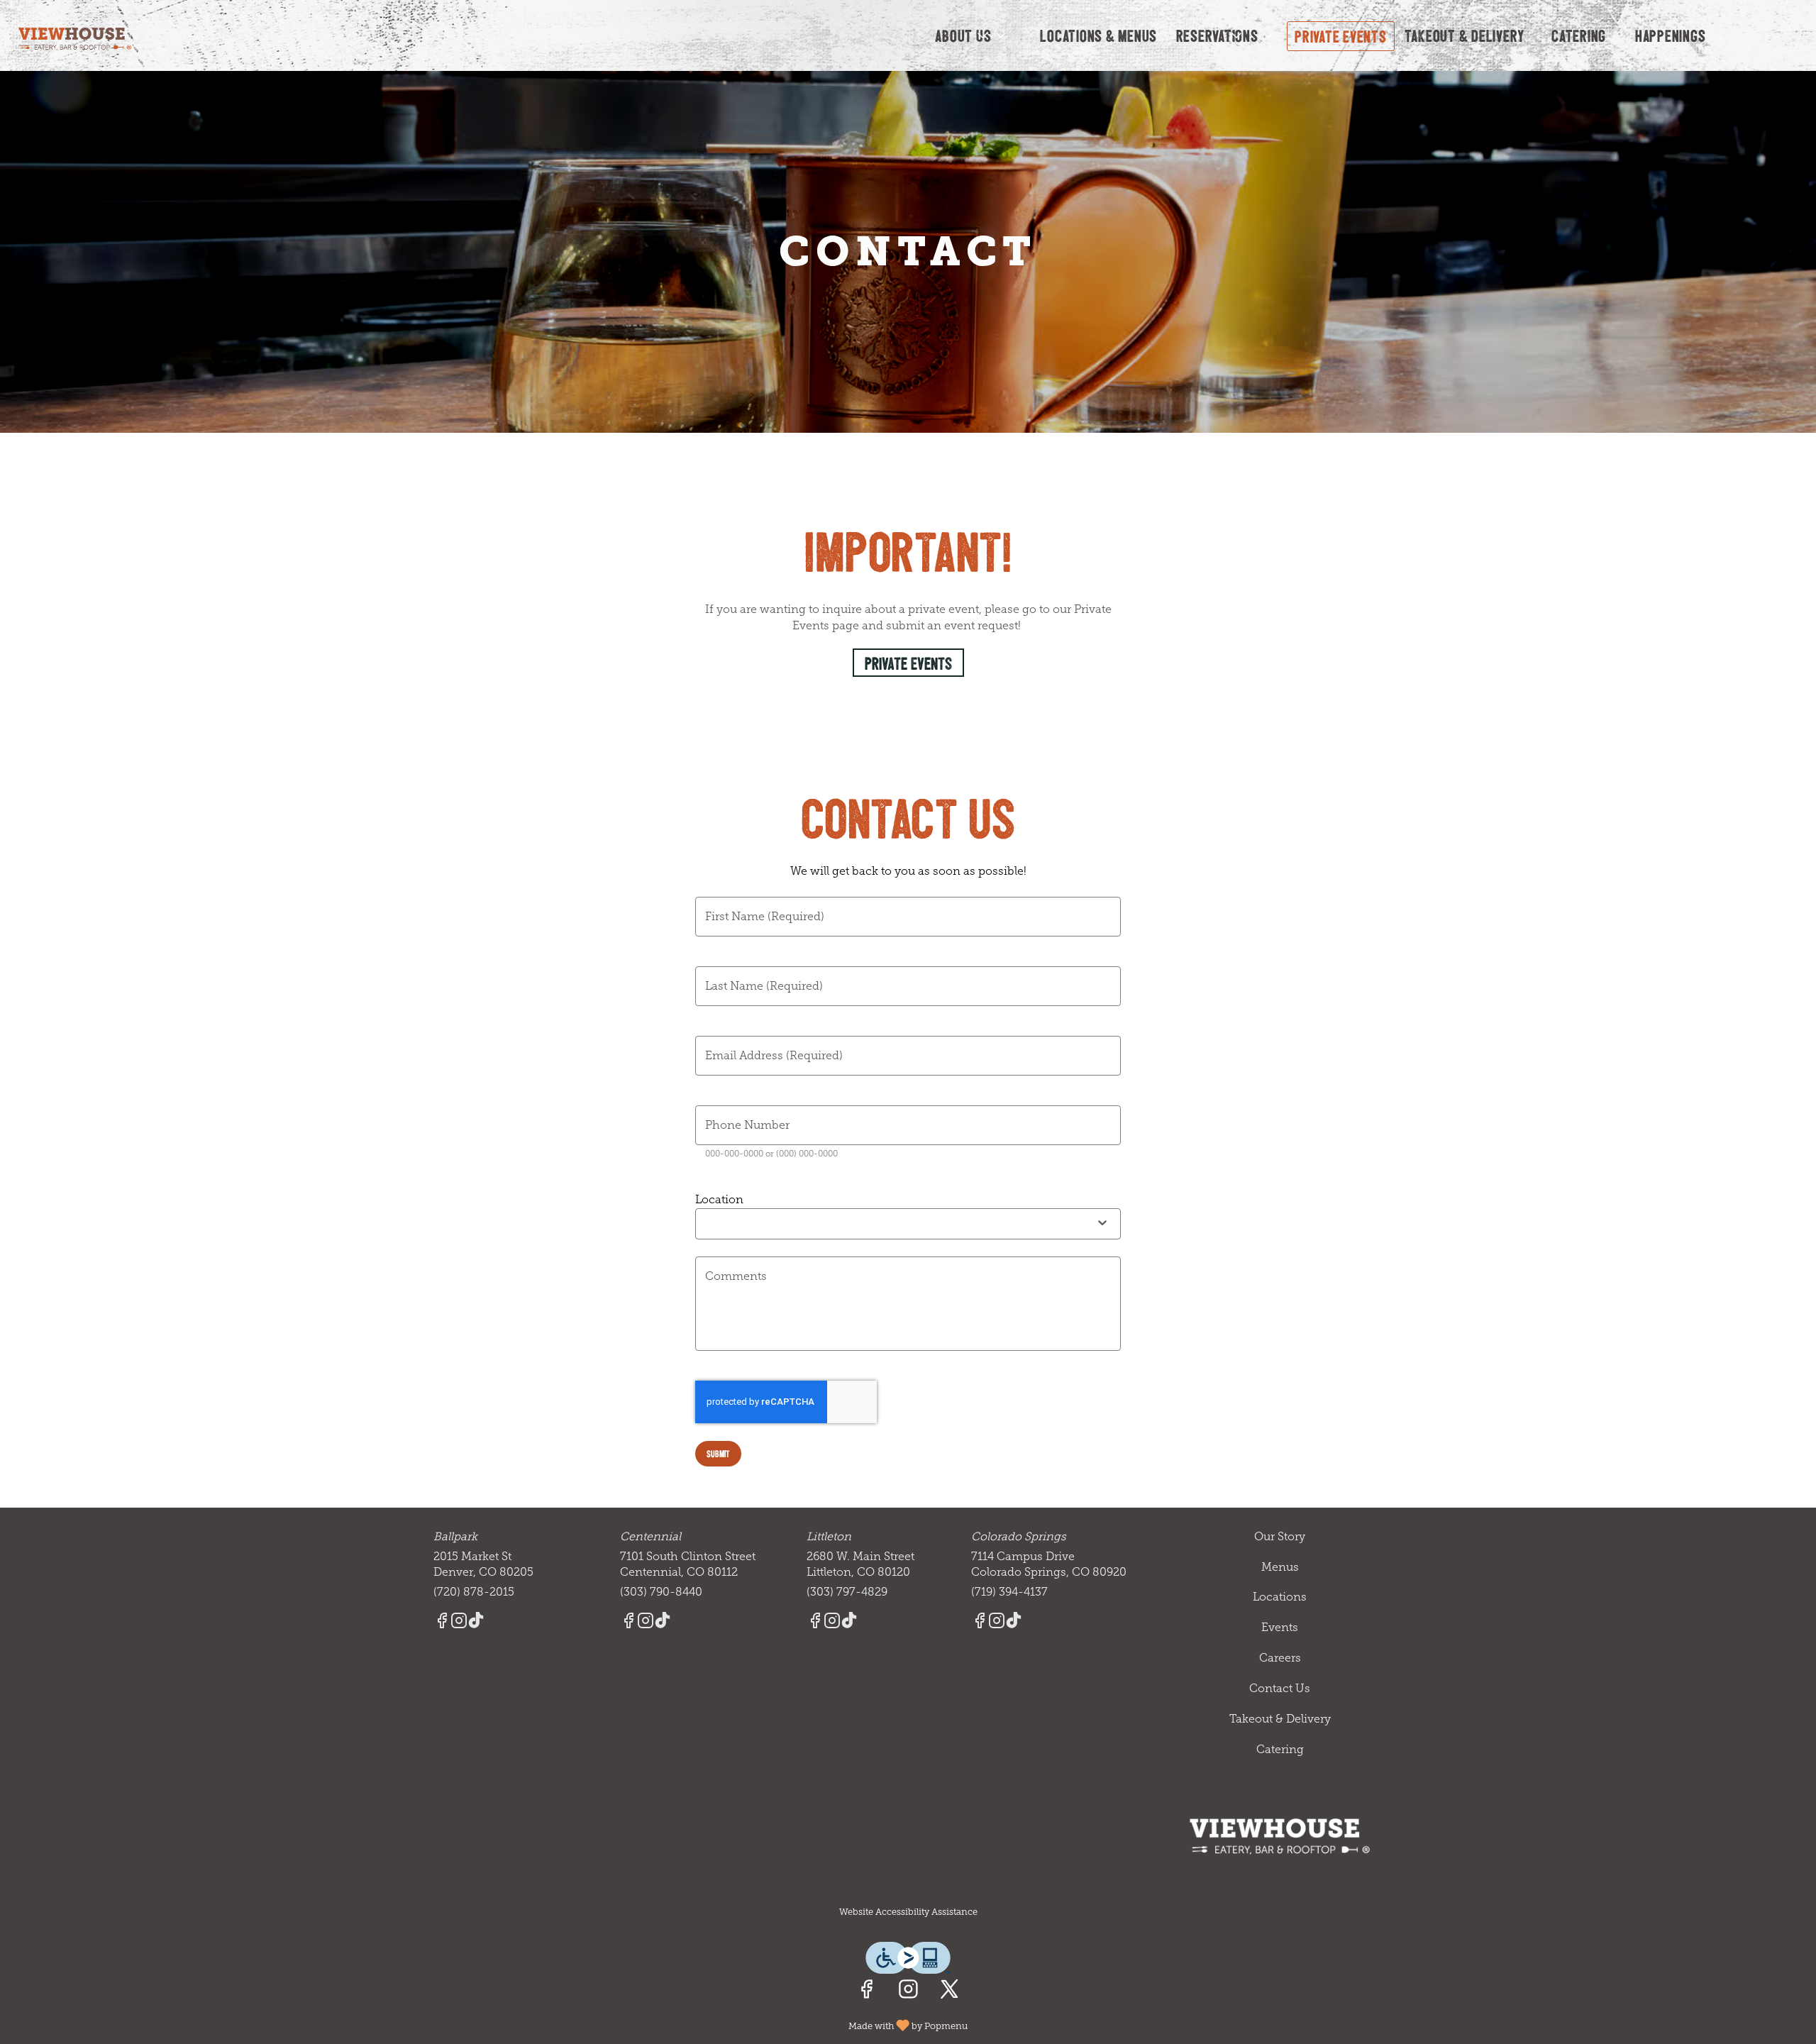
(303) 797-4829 (847, 1592)
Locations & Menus (1098, 35)
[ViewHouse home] (75, 36)
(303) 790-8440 (661, 1592)
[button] (971, 35)
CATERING (1579, 35)
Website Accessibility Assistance (908, 1912)
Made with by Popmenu (489, 2024)
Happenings (1671, 35)
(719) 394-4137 (1009, 1592)
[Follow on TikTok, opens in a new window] (476, 1623)
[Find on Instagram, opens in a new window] (908, 1992)
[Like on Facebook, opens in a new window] (867, 1992)
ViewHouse (1280, 1836)
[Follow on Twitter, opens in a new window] (949, 1992)
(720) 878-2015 (474, 1592)
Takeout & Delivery (1465, 35)
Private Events (1341, 36)
